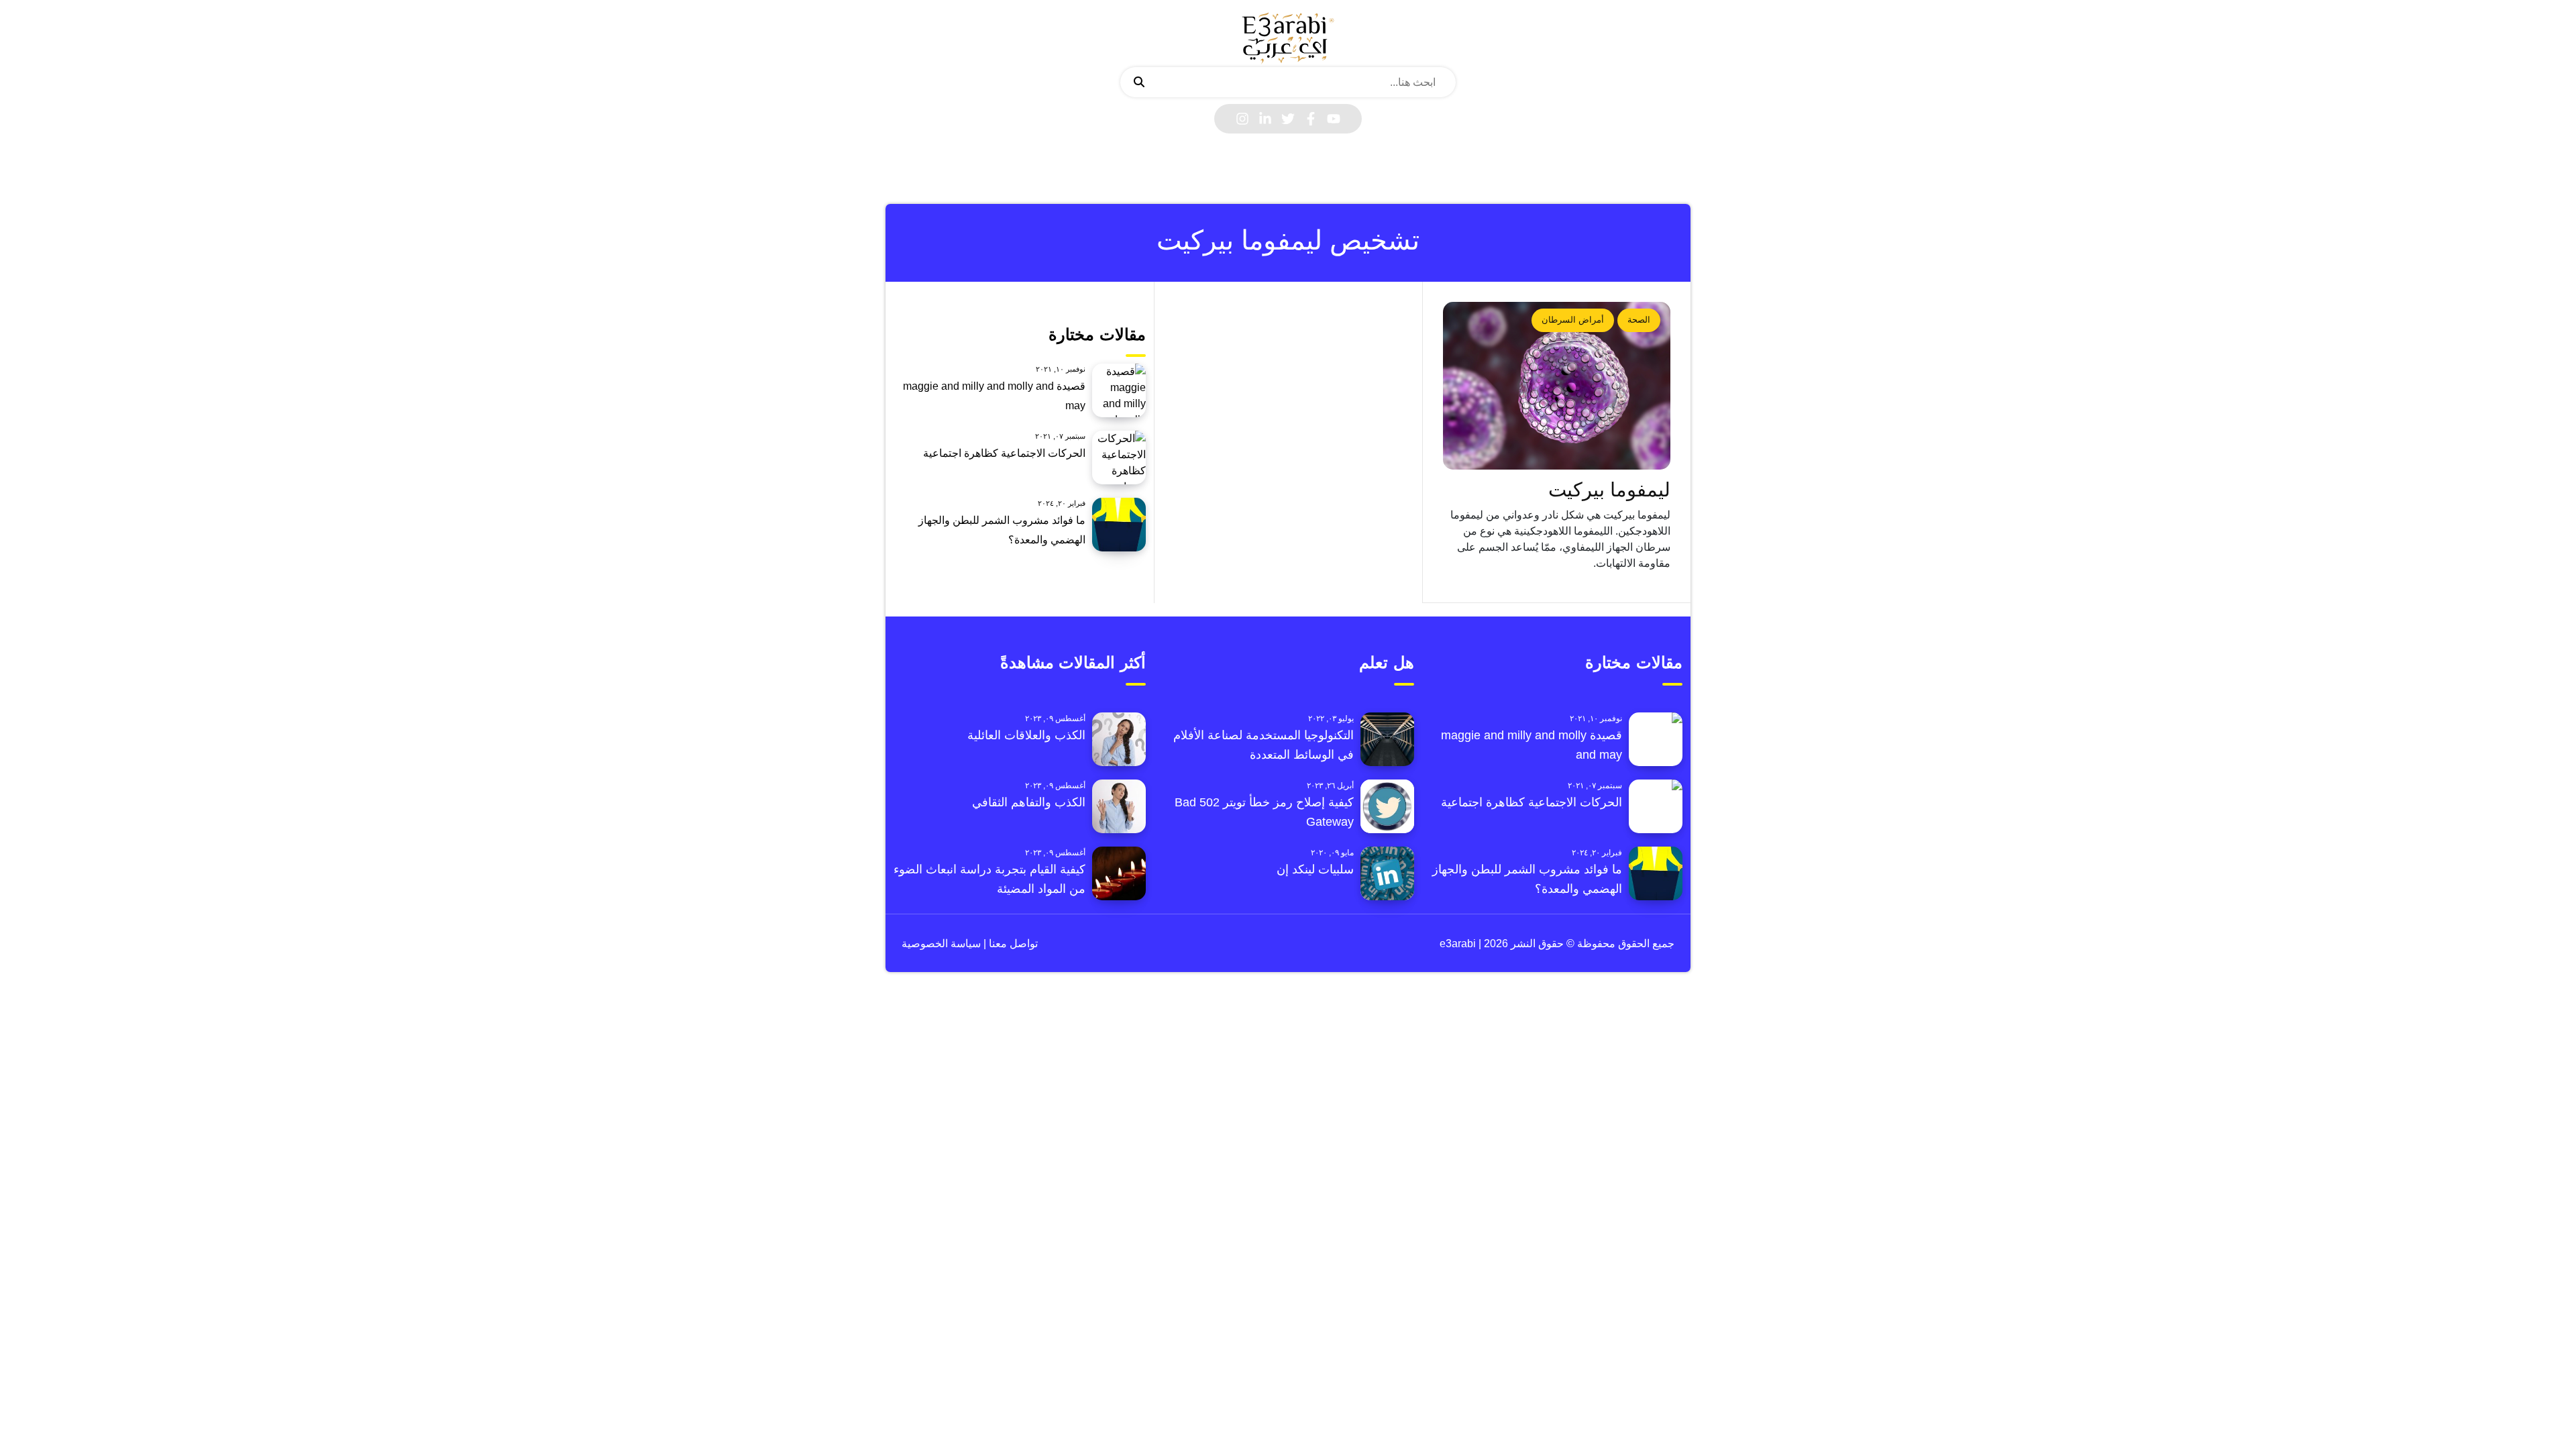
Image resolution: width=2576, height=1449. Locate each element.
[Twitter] (1288, 119)
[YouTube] (1334, 119)
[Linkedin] (1265, 119)
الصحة (1639, 320)
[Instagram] (1242, 119)
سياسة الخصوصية (941, 944)
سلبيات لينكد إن (1315, 869)
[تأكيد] (1139, 83)
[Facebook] (1311, 119)
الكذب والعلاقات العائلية (1026, 735)
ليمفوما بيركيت (1609, 490)
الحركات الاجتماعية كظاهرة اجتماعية (1004, 453)
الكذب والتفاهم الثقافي (1029, 802)
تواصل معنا (1012, 944)
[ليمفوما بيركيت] (1557, 386)
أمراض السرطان (1573, 320)
